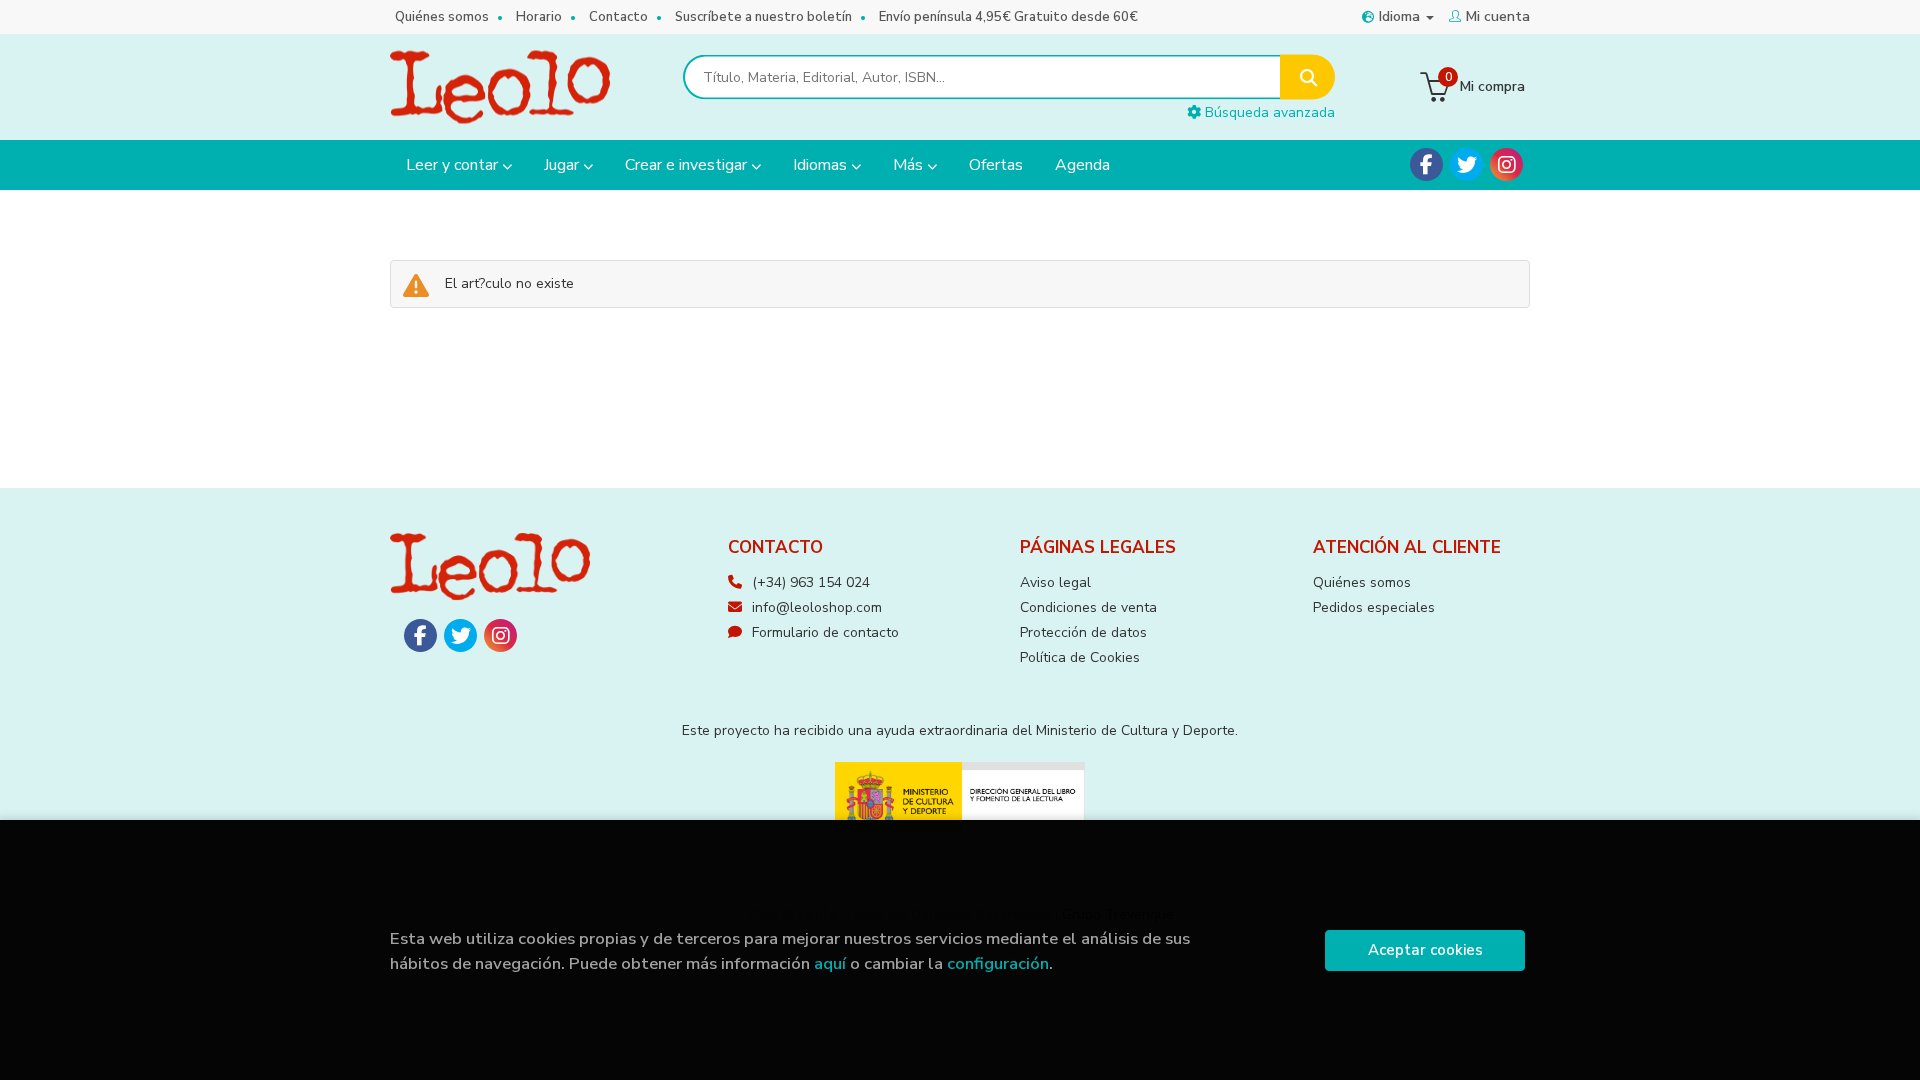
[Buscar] (1307, 77)
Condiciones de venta (1088, 607)
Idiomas (822, 165)
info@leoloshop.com (817, 607)
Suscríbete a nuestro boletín (763, 17)
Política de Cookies (1080, 657)
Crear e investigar (688, 165)
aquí (830, 963)
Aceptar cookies (1425, 950)
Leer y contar (454, 165)
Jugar (563, 165)
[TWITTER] (1466, 164)
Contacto (618, 17)
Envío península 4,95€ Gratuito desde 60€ (1008, 17)
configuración (998, 963)
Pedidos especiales (1374, 607)
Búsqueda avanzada (1268, 112)
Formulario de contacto (825, 632)
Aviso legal (1055, 582)
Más (910, 165)
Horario (539, 17)
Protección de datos (1083, 632)
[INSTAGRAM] (1506, 164)
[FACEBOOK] (1426, 164)
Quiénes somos (442, 17)
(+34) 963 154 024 (811, 582)
